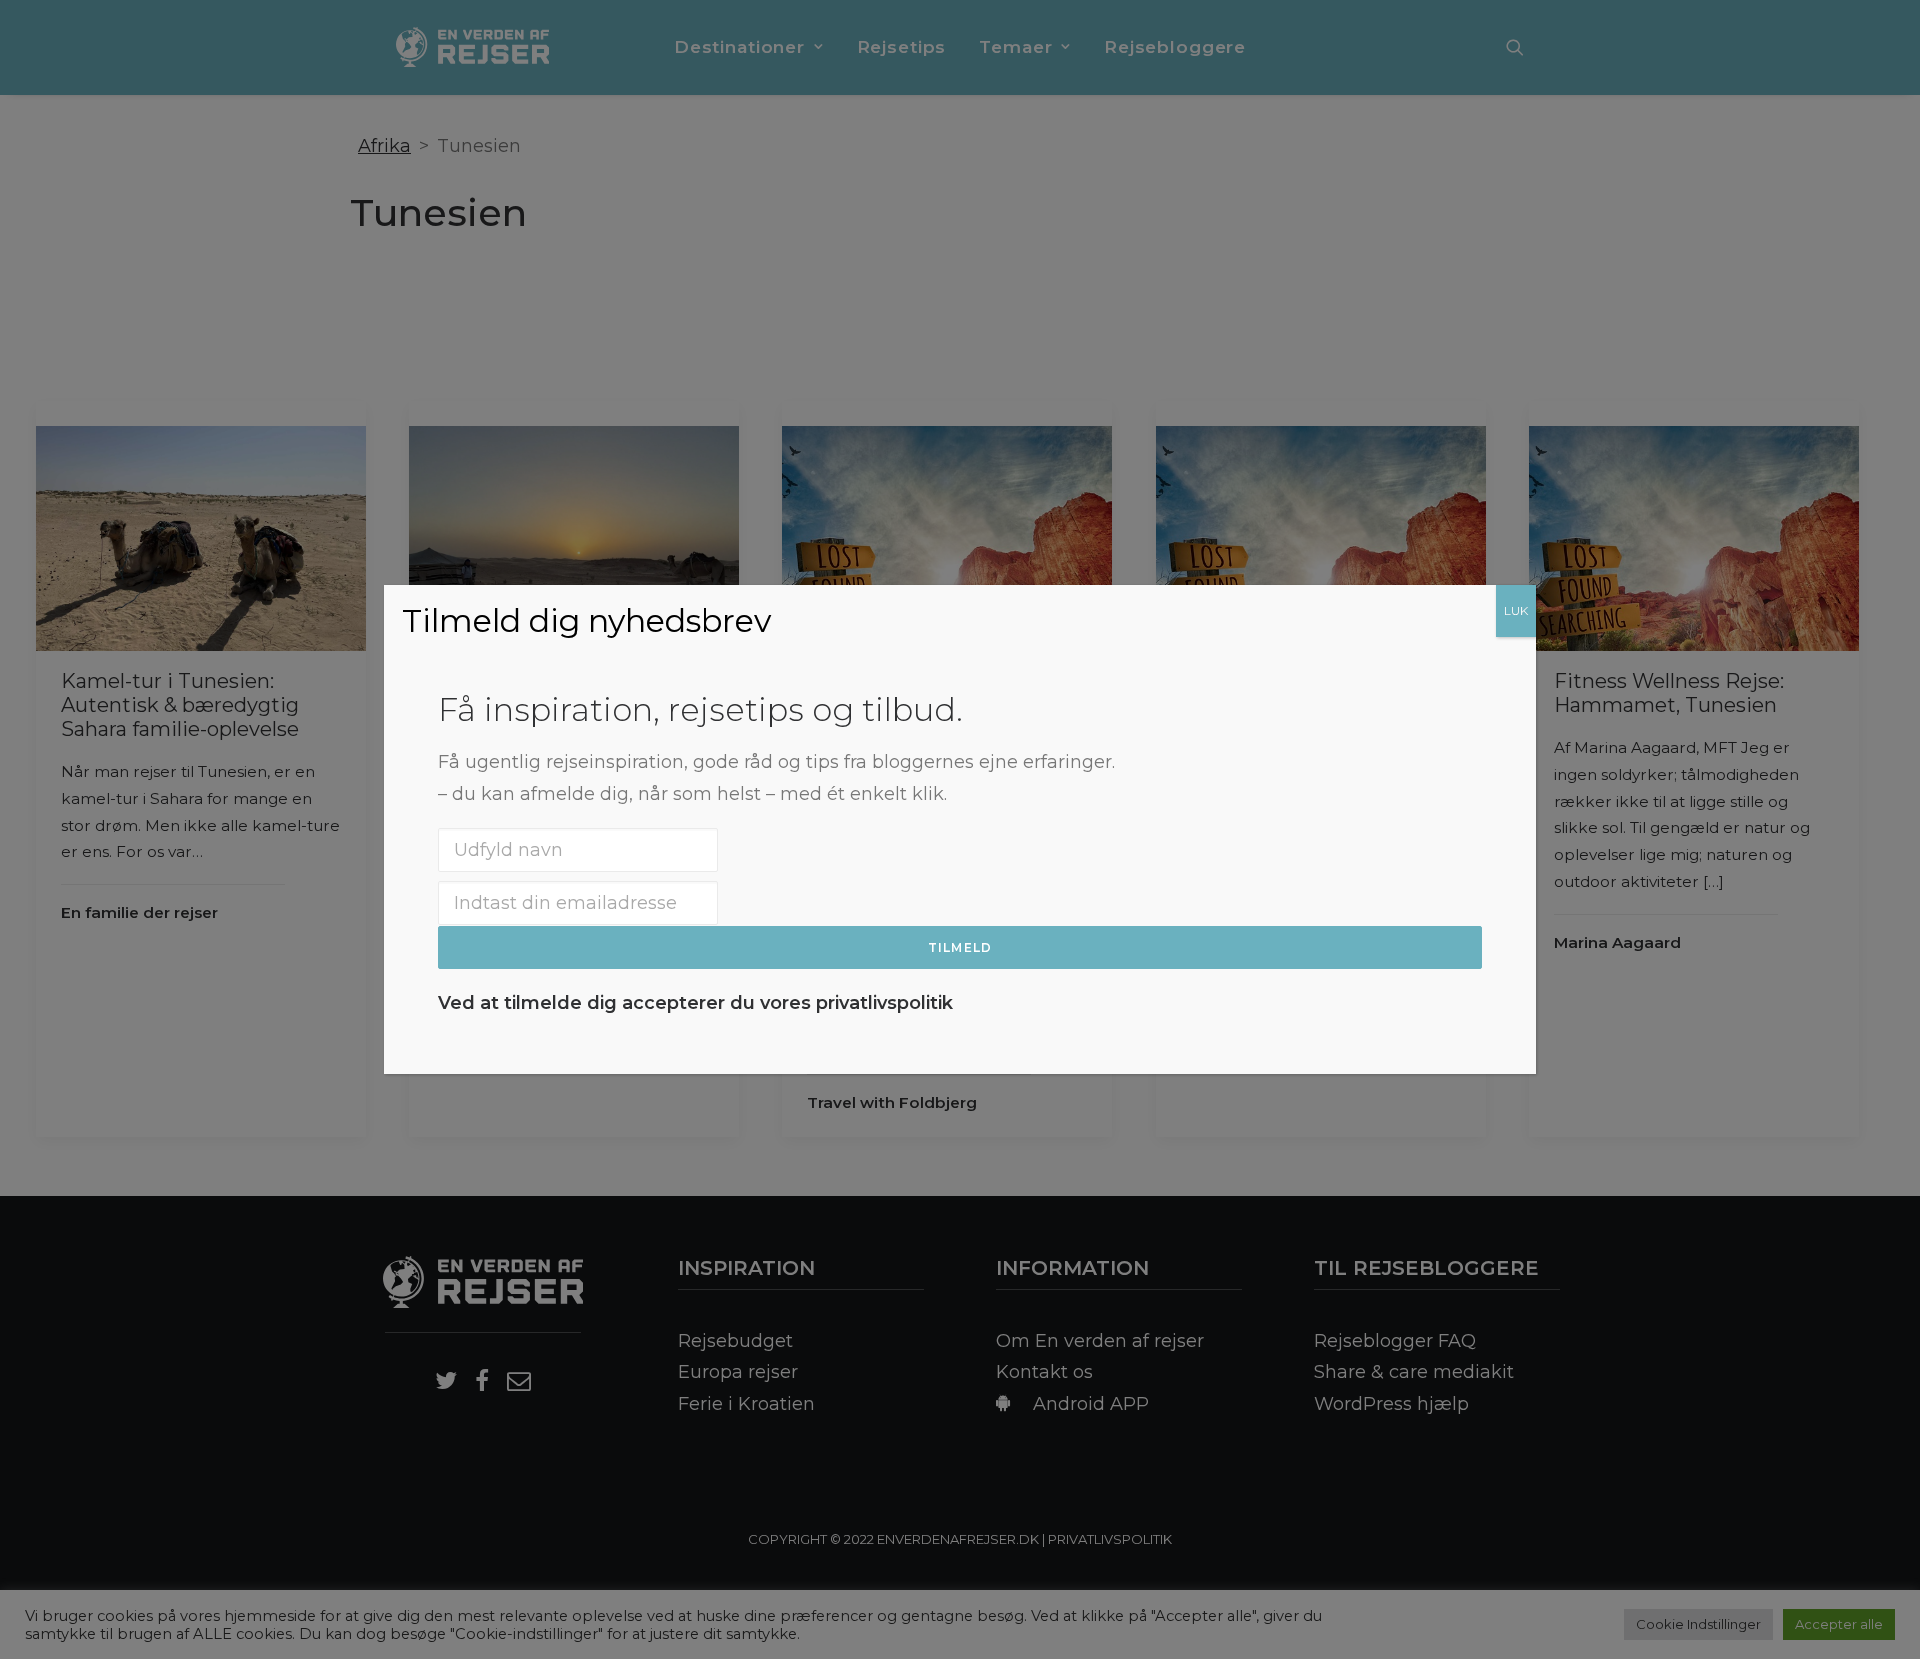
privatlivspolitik (884, 1003)
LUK (1516, 610)
